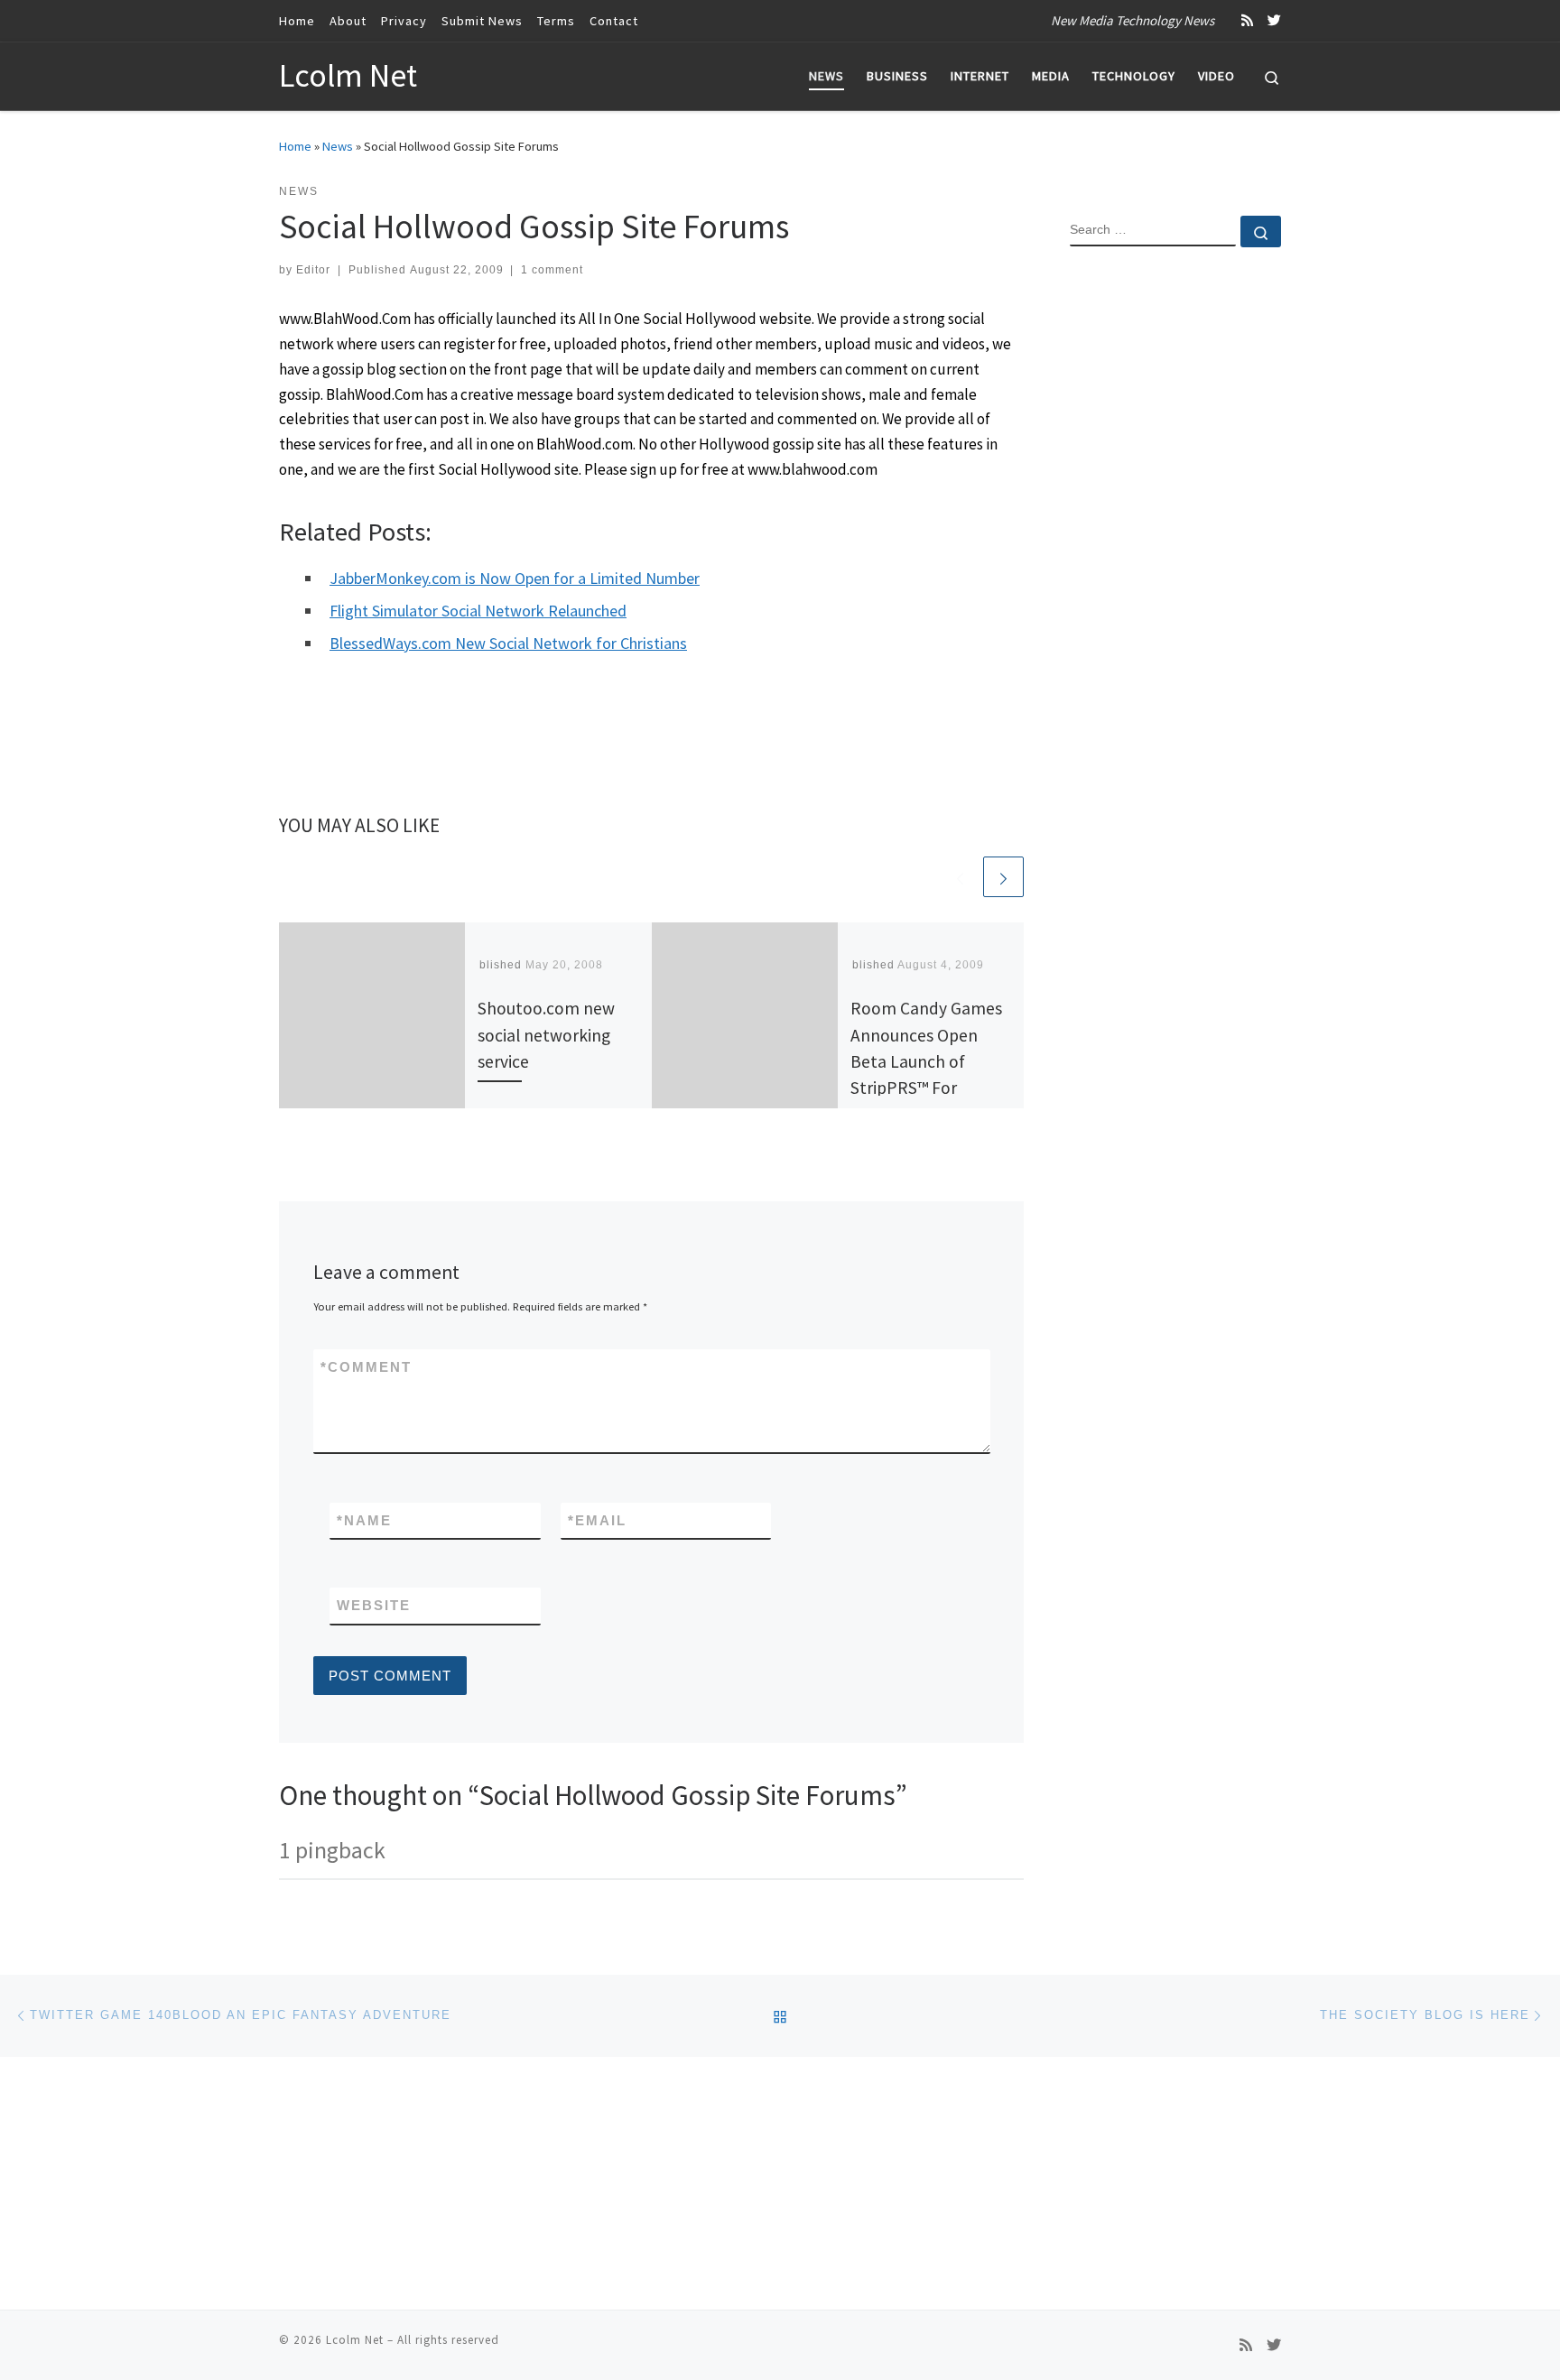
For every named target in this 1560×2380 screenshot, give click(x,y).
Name (364, 1520)
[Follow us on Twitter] (1274, 20)
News (338, 146)
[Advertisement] (1175, 553)
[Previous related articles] (960, 877)
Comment (366, 1367)
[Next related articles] (1003, 877)
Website (374, 1605)
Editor (313, 270)
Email (597, 1520)
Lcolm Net (355, 2340)
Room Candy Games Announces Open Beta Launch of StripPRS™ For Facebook (926, 1061)
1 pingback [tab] (332, 1850)
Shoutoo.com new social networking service (546, 1034)
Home (295, 146)
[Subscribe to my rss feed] (1247, 20)
